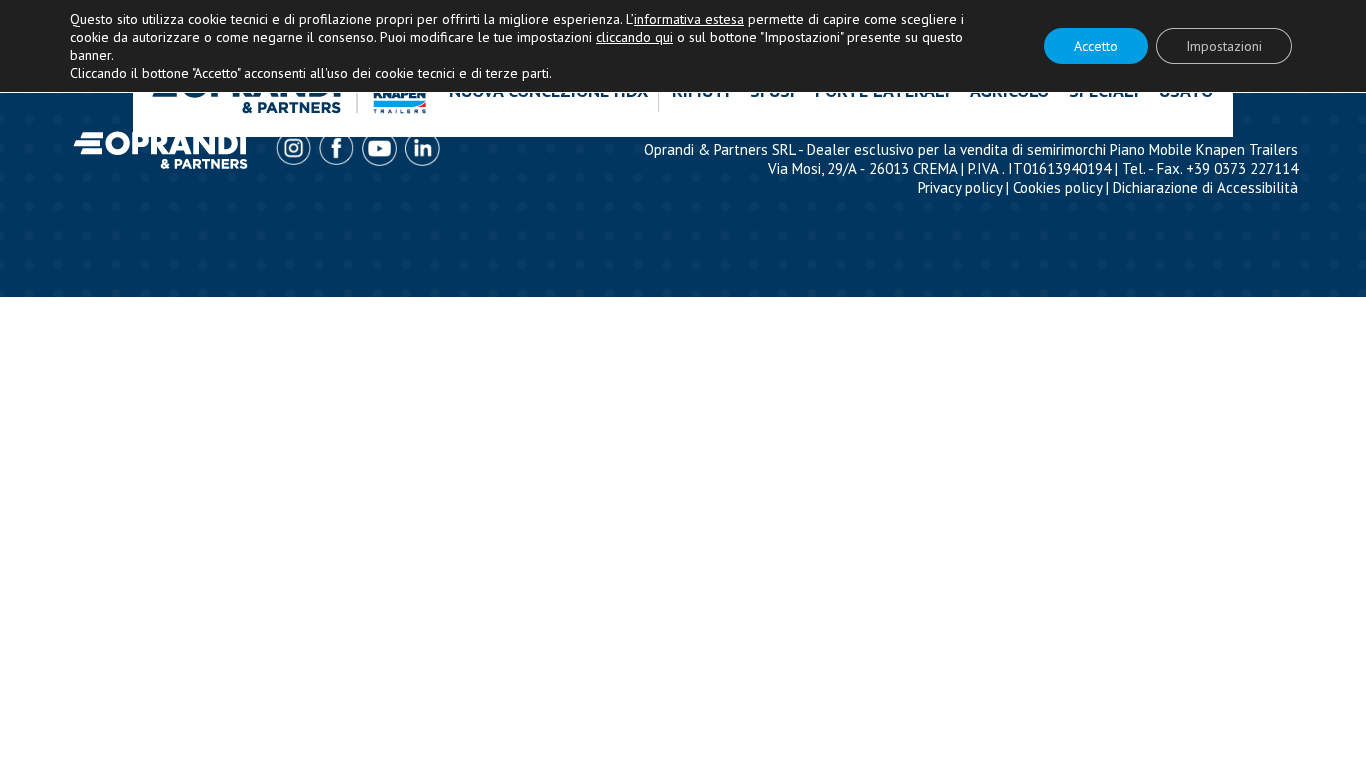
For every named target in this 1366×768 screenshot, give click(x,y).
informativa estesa (689, 19)
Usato (1186, 90)
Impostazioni (1224, 46)
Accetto (1096, 46)
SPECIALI (1104, 90)
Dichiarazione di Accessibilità (1205, 187)
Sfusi (772, 90)
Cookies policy (1057, 187)
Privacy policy (960, 187)
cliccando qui (634, 37)
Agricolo (1009, 90)
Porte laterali (882, 90)
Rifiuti (701, 90)
